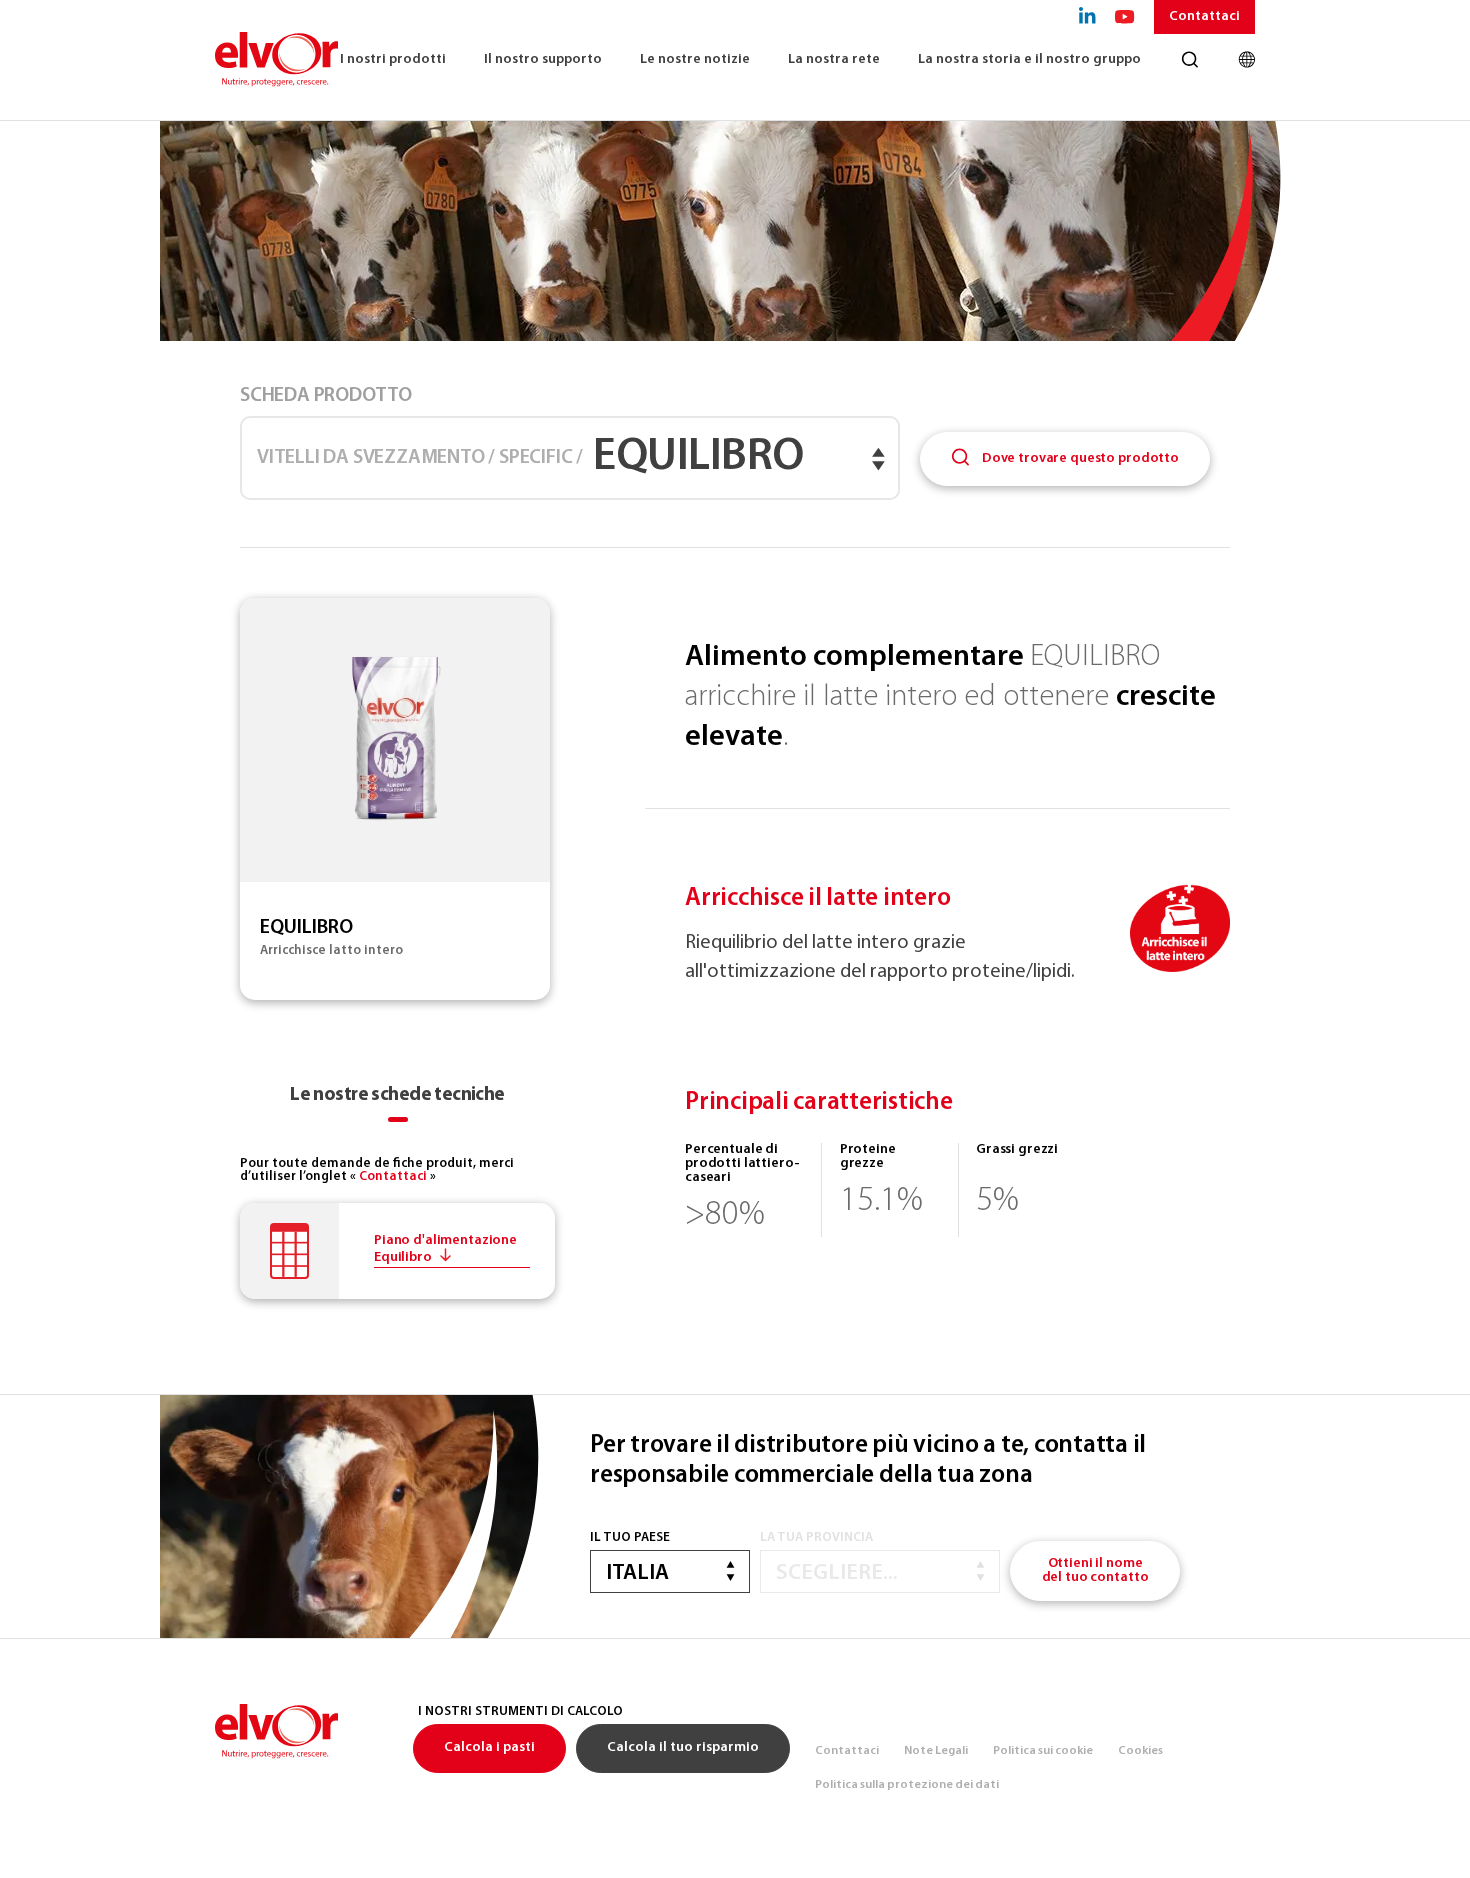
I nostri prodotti (393, 59)
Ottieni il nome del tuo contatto (1095, 1570)
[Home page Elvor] (277, 60)
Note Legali (936, 1751)
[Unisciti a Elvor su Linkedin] (1087, 17)
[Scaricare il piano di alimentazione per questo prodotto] (397, 1251)
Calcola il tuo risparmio (683, 1747)
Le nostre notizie (695, 59)
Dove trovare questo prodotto (1079, 458)
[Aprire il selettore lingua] (1246, 60)
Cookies (1140, 1751)
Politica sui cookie (1043, 1751)
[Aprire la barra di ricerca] (1189, 60)
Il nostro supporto (543, 59)
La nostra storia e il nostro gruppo (1029, 59)
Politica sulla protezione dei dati (907, 1785)
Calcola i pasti (489, 1747)
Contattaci (1204, 16)
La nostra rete (834, 59)
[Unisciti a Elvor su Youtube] (1125, 17)
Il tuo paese (630, 1537)
